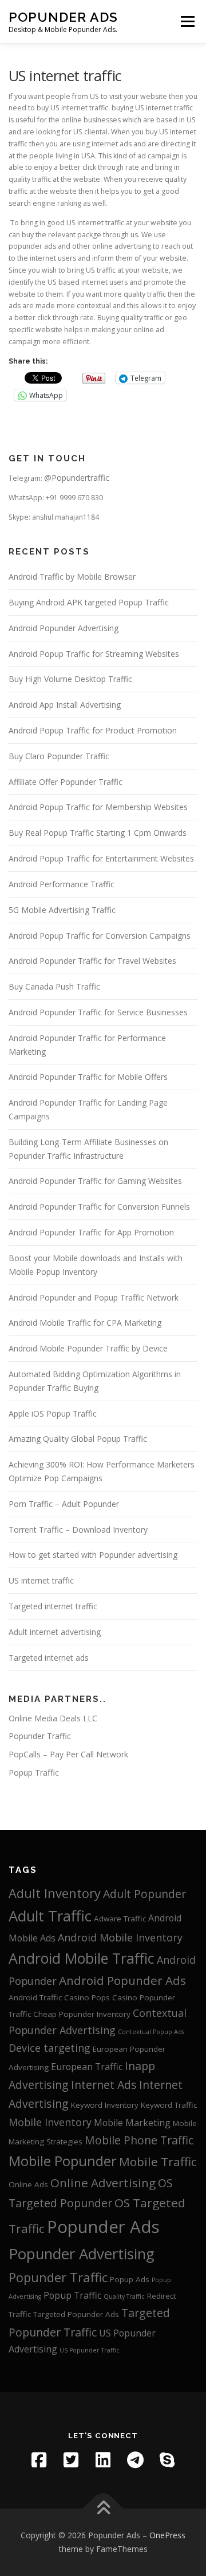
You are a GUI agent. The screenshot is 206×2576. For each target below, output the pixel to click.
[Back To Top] (103, 2509)
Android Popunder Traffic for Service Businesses (98, 1012)
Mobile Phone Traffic (139, 2140)
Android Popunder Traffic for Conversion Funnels (99, 1207)
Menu (187, 21)
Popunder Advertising (82, 2254)
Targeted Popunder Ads (76, 2314)
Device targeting (49, 2048)
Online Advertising (103, 2183)
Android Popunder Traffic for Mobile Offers (88, 1077)
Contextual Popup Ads (151, 2032)
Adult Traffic (50, 1916)
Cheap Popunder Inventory (82, 2014)
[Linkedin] (103, 2460)
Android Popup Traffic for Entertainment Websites (101, 858)
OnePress (167, 2535)
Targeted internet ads (49, 1658)
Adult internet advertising (55, 1632)
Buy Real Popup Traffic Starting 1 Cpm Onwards (98, 833)
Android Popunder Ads (122, 1980)
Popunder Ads (63, 17)
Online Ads (28, 2184)
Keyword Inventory (105, 2105)
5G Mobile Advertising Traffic (62, 910)
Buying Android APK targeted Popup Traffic (89, 602)
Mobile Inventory (50, 2122)
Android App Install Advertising (65, 705)
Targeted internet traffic (53, 1606)
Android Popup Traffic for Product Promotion (93, 730)
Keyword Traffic (169, 2105)
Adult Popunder (144, 1894)
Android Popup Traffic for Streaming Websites (94, 654)
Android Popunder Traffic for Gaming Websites (95, 1181)
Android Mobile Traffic (82, 1958)
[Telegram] (135, 2460)
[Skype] (167, 2460)
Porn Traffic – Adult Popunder (64, 1504)
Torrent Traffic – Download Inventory (78, 1530)
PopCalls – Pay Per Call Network (68, 1754)
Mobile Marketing (132, 2123)
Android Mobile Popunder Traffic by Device (88, 1348)
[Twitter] (71, 2460)
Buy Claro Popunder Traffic (59, 756)
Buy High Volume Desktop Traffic (70, 679)
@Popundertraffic (77, 478)
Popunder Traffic (40, 1736)
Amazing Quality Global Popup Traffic (78, 1439)
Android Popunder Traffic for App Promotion (91, 1232)
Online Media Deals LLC (53, 1718)
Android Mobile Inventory (120, 1937)
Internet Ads (104, 2085)
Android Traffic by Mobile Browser (72, 577)
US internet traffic (41, 1580)
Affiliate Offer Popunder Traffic (66, 782)
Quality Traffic (124, 2296)
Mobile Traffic (158, 2162)
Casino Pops (87, 1997)
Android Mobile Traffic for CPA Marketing (85, 1323)
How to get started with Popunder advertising (93, 1555)
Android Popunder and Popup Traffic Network (94, 1297)
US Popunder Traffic (90, 2350)
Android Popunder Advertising (64, 628)
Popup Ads (130, 2279)
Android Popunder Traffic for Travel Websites (92, 961)
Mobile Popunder (63, 2161)
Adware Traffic (120, 1919)
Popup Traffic (34, 1773)
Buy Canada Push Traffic (54, 986)
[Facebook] (39, 2460)
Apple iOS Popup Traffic (53, 1413)
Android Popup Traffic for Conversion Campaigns (100, 936)
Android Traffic (35, 1997)
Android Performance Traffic (62, 884)
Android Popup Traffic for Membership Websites (98, 807)
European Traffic (87, 2067)
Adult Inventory (55, 1893)
